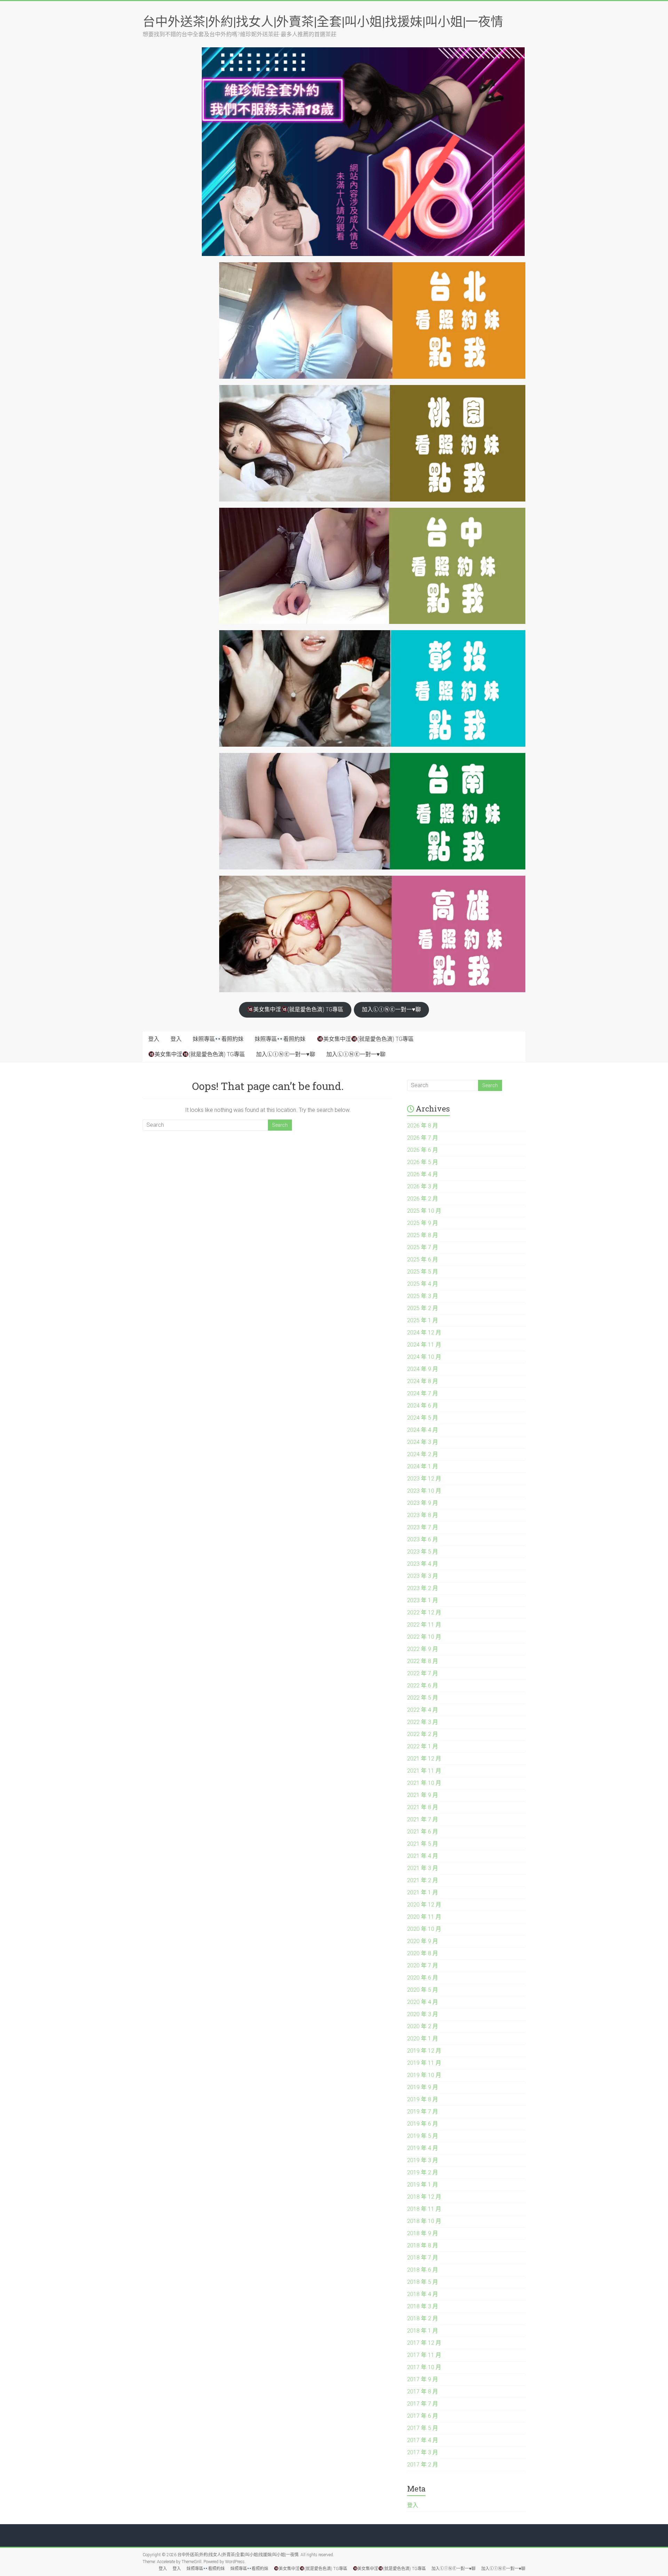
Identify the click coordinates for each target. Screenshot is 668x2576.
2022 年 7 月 (423, 1673)
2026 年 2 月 (423, 1199)
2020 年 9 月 (423, 1941)
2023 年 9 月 (423, 1503)
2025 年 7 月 (423, 1247)
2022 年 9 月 (423, 1649)
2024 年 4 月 (423, 1430)
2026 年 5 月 (423, 1162)
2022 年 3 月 (423, 1722)
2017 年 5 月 (423, 2428)
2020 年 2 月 (423, 2026)
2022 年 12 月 (424, 1612)
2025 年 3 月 (423, 1296)
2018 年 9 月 (423, 2233)
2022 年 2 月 (423, 1734)
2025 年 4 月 (423, 1284)
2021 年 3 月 (423, 1868)
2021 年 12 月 (424, 1759)
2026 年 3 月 (423, 1186)
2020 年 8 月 (423, 1953)
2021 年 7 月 (423, 1819)
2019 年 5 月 (423, 2136)
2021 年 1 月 (423, 1892)
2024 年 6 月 (423, 1406)
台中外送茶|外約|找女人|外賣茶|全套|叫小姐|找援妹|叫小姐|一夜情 (323, 21)
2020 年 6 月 (423, 1978)
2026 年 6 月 (423, 1150)
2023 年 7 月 (423, 1527)
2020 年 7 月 (423, 1965)
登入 (154, 1039)
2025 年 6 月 (423, 1259)
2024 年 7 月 (423, 1393)
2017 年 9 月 (423, 2379)
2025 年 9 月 (423, 1223)
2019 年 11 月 (424, 2063)
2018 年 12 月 (424, 2197)
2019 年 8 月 (423, 2099)
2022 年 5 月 (423, 1698)
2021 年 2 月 (423, 1880)
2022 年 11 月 (424, 1625)
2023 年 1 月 (423, 1600)
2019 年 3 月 (423, 2160)
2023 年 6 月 (423, 1539)
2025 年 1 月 (423, 1320)
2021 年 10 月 (424, 1783)
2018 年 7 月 (423, 2258)
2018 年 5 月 (423, 2282)
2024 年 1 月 (423, 1466)
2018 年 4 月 (423, 2294)
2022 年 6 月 (423, 1686)
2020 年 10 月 (424, 1929)
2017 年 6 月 (423, 2416)
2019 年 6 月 (423, 2124)
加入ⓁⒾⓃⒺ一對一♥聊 (391, 1009)
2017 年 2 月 (423, 2465)
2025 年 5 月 (423, 1272)
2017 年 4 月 (423, 2440)
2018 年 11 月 (424, 2209)
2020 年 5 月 (423, 1990)
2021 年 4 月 (423, 1856)
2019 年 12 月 (424, 2051)
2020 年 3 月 (423, 2014)
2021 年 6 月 (423, 1832)
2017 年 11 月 (424, 2355)
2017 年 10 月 (424, 2367)
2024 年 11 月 (424, 1345)
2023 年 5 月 (423, 1552)
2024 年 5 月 (423, 1418)
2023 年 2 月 (423, 1588)
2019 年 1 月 (423, 2185)
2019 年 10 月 (424, 2075)
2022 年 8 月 (423, 1661)
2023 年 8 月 (423, 1515)
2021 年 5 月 (423, 1844)
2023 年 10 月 (424, 1491)
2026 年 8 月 (423, 1126)
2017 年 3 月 (423, 2452)
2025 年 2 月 (423, 1308)
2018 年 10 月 (424, 2221)
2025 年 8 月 (423, 1235)
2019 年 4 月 (423, 2148)
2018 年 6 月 (423, 2270)
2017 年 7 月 (423, 2404)
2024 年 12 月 (424, 1333)
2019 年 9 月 (423, 2087)
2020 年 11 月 (424, 1917)
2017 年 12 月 (424, 2343)
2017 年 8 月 (423, 2392)
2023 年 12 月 (424, 1479)
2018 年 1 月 (423, 2331)
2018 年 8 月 (423, 2245)
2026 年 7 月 (423, 1138)
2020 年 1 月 (423, 2039)
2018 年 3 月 (423, 2306)
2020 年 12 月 (424, 1905)
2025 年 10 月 (424, 1211)
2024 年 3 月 (423, 1442)
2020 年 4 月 (423, 2002)
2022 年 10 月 (424, 1637)
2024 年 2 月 (423, 1454)
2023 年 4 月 (423, 1564)
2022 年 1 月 (423, 1746)
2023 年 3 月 (423, 1576)
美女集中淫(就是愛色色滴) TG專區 (298, 1009)
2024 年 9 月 (423, 1369)
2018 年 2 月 (423, 2318)
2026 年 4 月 (423, 1174)
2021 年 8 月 (423, 1807)
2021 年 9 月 (423, 1795)
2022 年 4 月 (423, 1710)
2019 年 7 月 (423, 2112)
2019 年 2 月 (423, 2172)
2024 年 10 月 (424, 1357)
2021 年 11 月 (424, 1771)
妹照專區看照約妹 (218, 1039)
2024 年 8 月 (423, 1381)
